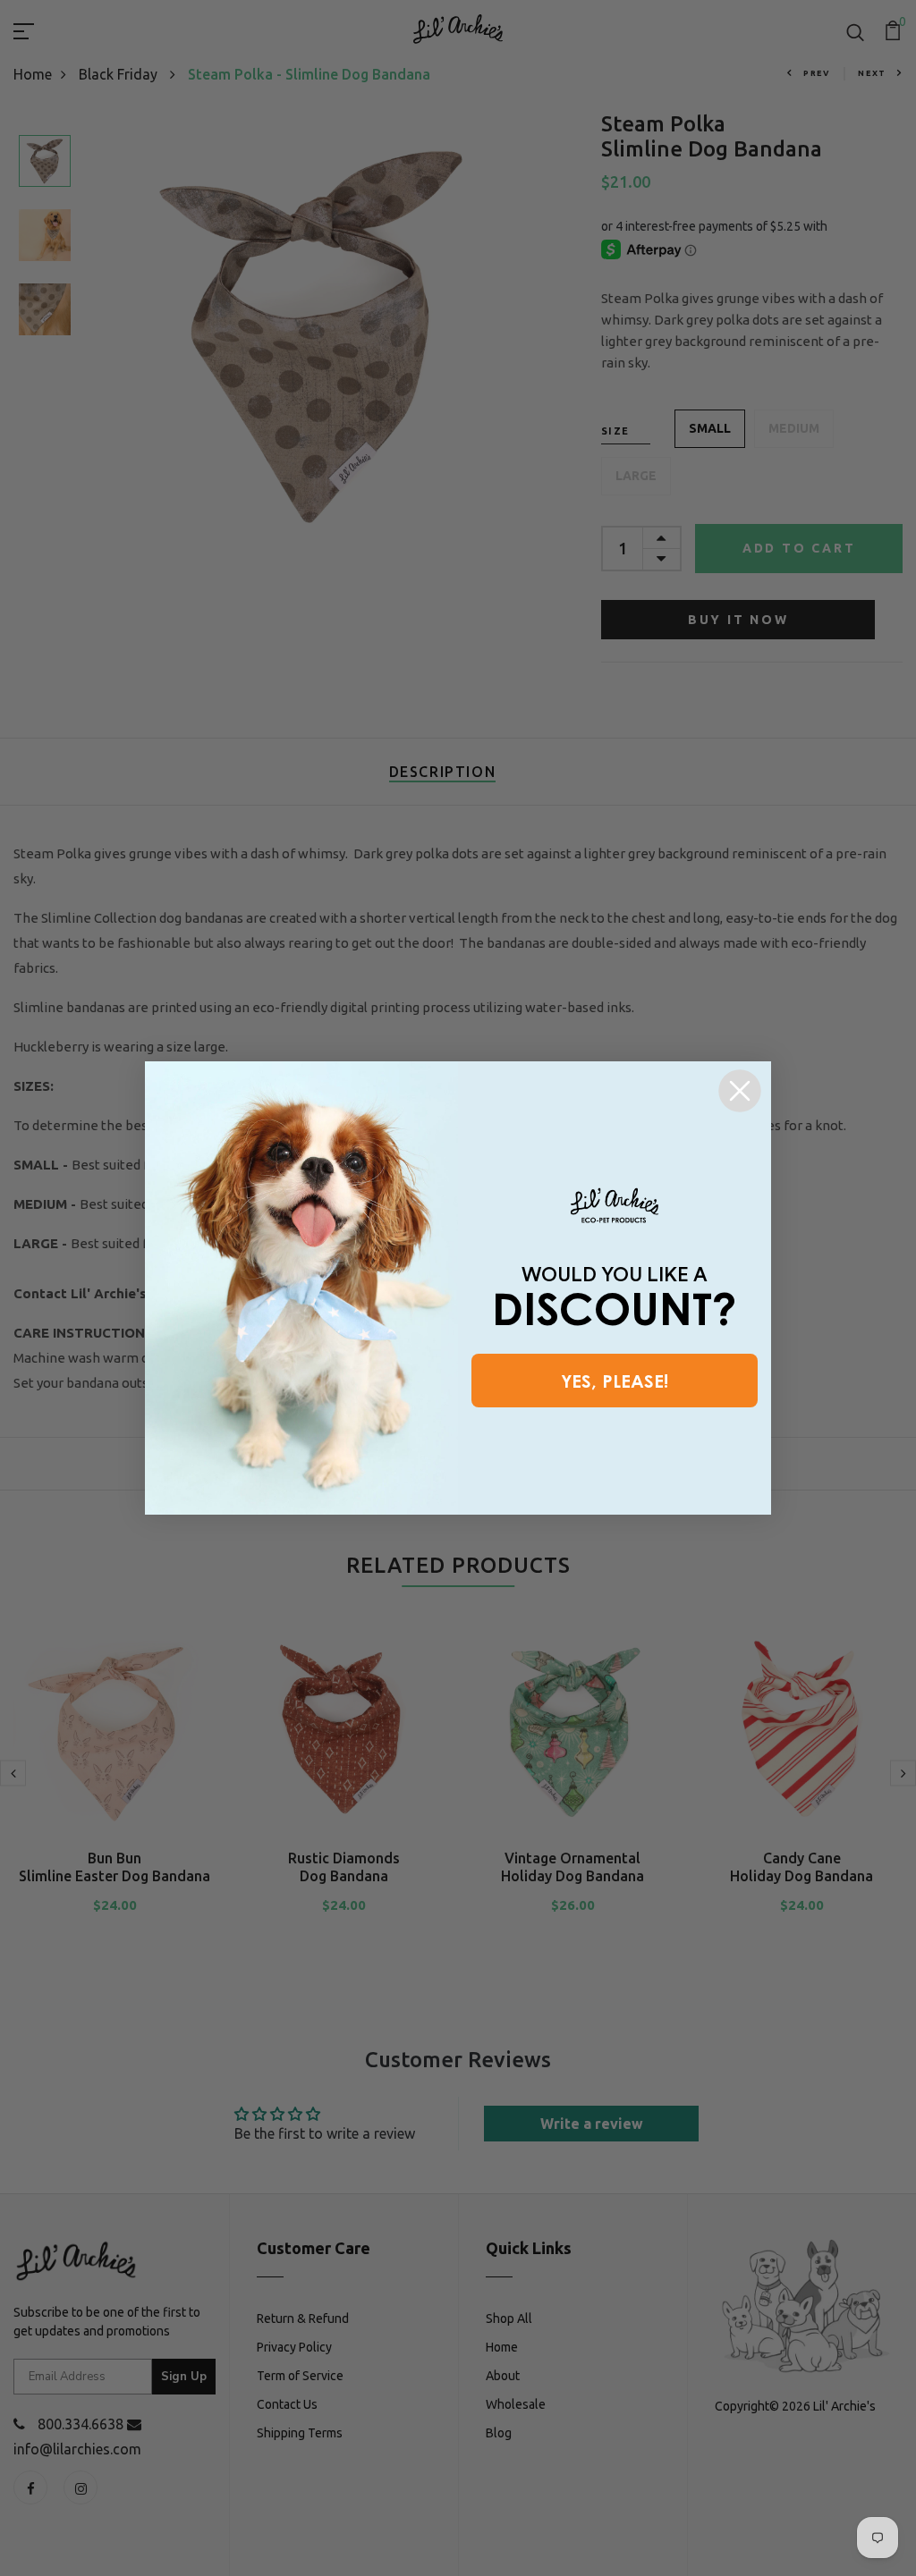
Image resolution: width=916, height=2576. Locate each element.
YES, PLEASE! (615, 1381)
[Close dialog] (740, 1091)
